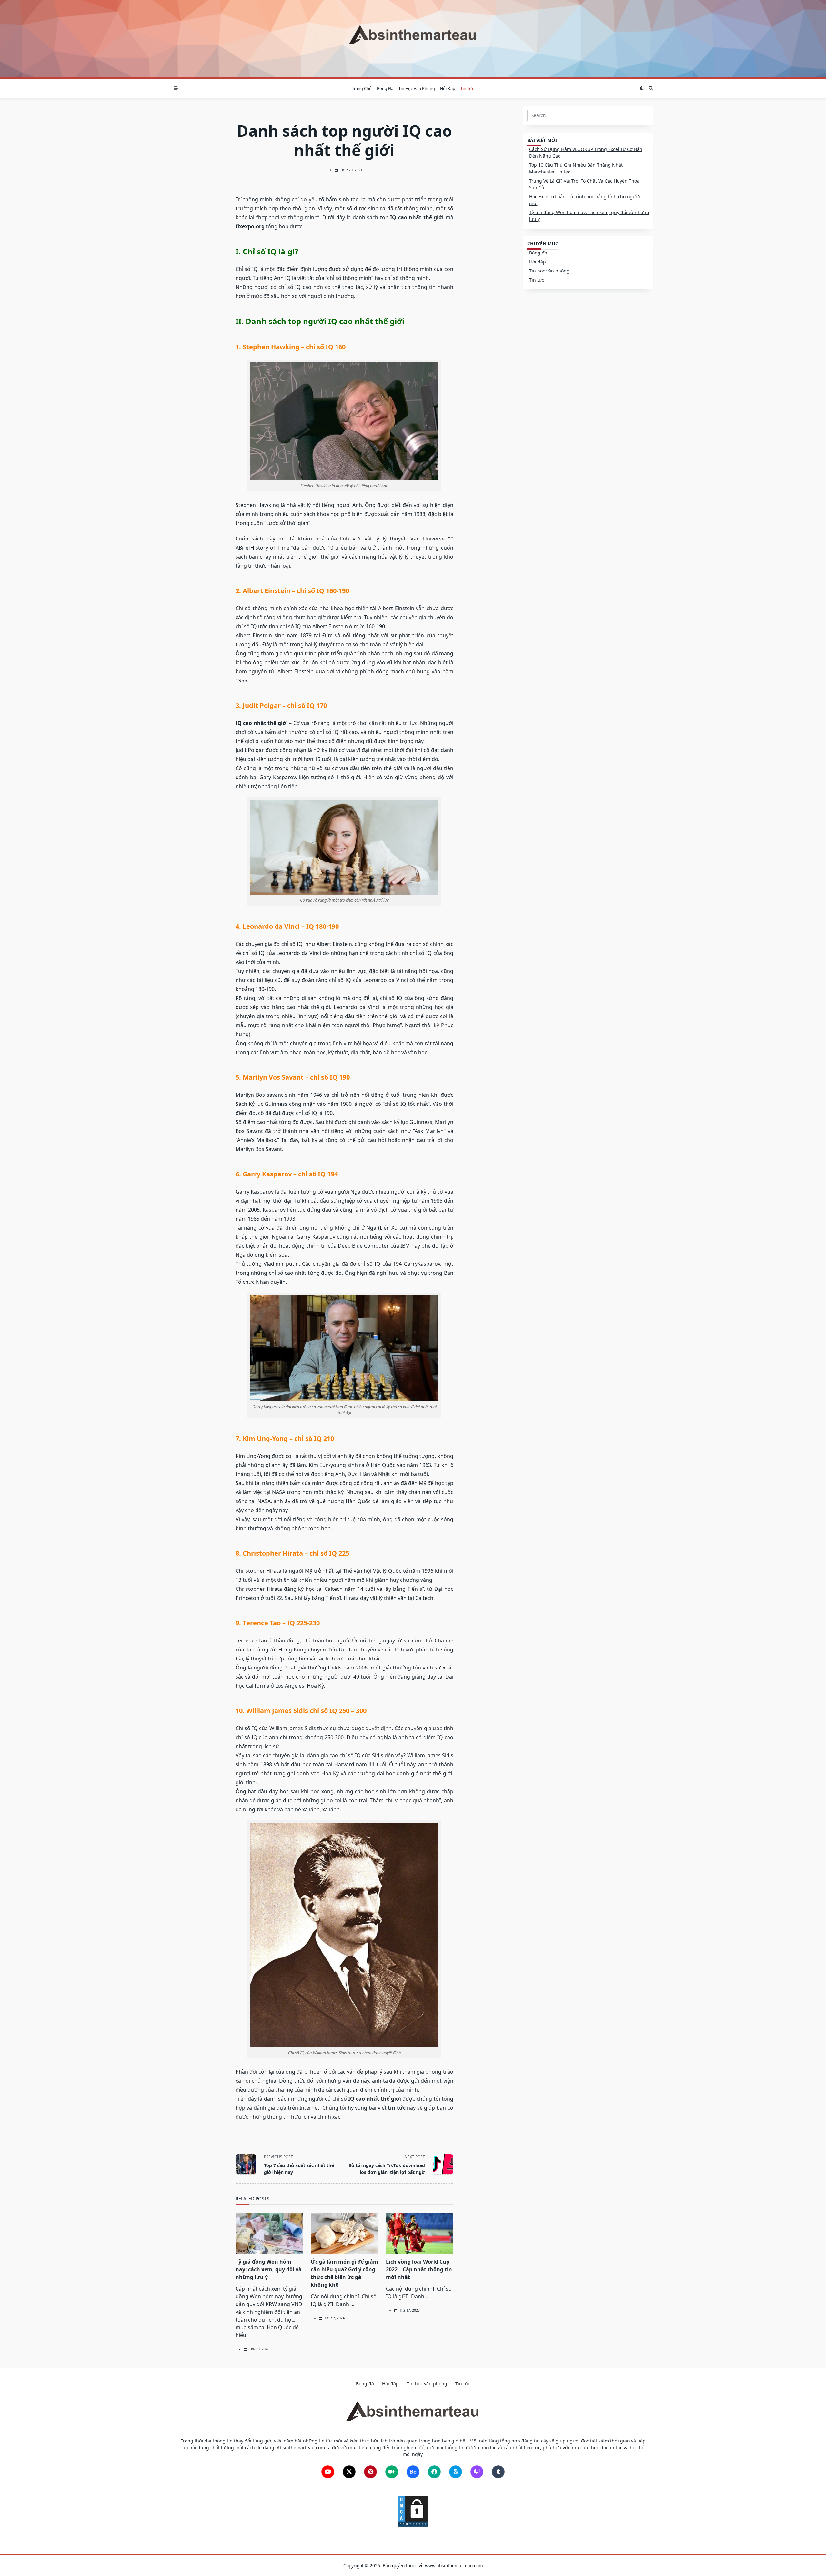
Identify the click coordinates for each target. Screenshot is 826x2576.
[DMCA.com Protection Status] (413, 2511)
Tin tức (467, 88)
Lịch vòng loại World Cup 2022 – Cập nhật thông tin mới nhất (419, 2269)
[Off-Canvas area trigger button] (176, 88)
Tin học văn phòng (417, 88)
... (352, 2304)
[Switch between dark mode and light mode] (642, 88)
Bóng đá (385, 88)
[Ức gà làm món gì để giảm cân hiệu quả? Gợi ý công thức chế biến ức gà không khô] (344, 2233)
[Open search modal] (651, 88)
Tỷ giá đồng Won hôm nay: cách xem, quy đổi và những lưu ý (269, 2269)
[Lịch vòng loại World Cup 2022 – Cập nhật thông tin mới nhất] (420, 2233)
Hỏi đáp (448, 88)
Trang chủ (362, 88)
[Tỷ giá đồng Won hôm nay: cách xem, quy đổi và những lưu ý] (269, 2233)
